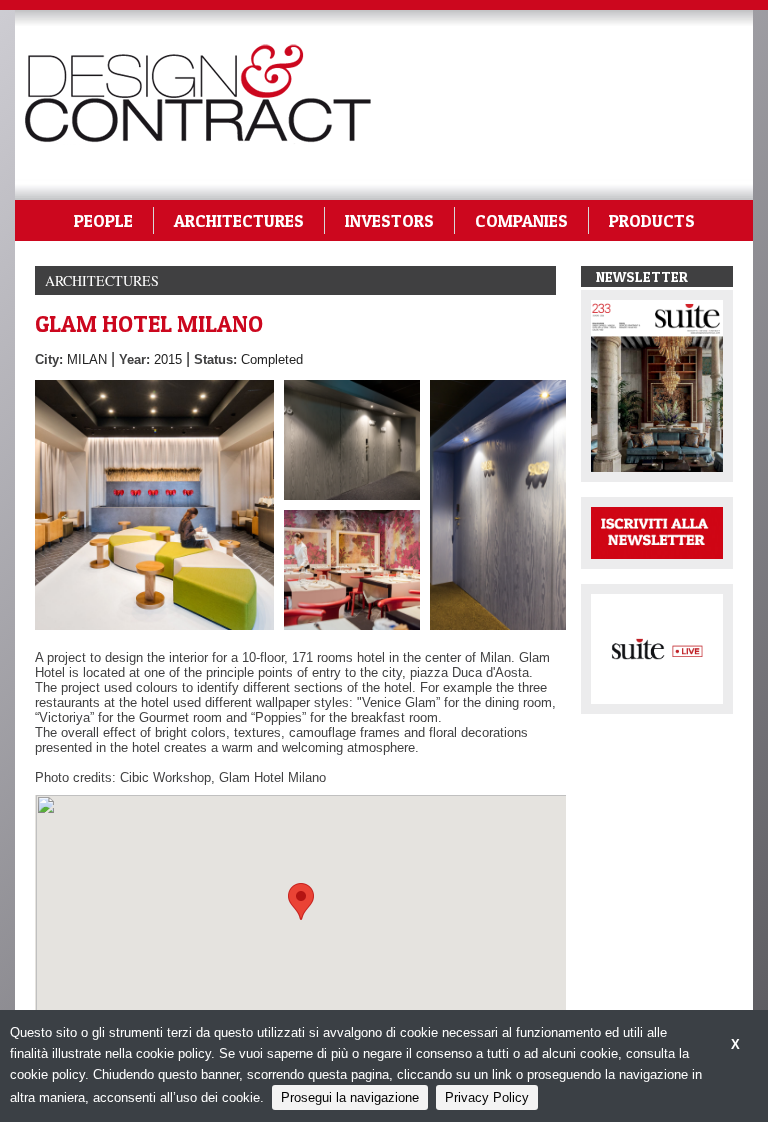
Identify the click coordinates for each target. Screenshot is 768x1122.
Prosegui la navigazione (350, 1097)
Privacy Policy (487, 1097)
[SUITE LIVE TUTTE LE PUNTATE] (657, 647)
